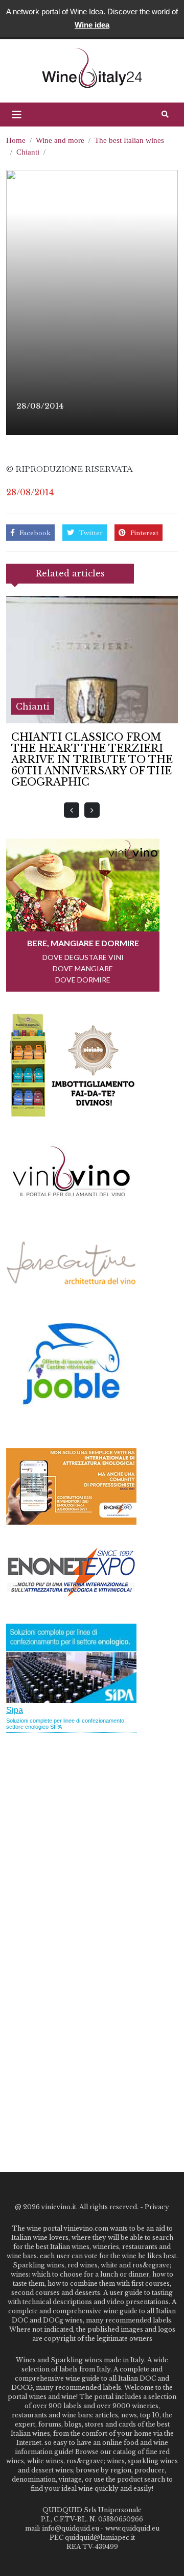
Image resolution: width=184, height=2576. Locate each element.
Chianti (28, 152)
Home (16, 140)
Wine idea (92, 25)
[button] (17, 115)
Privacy (157, 2207)
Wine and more (60, 140)
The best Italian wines (129, 140)
